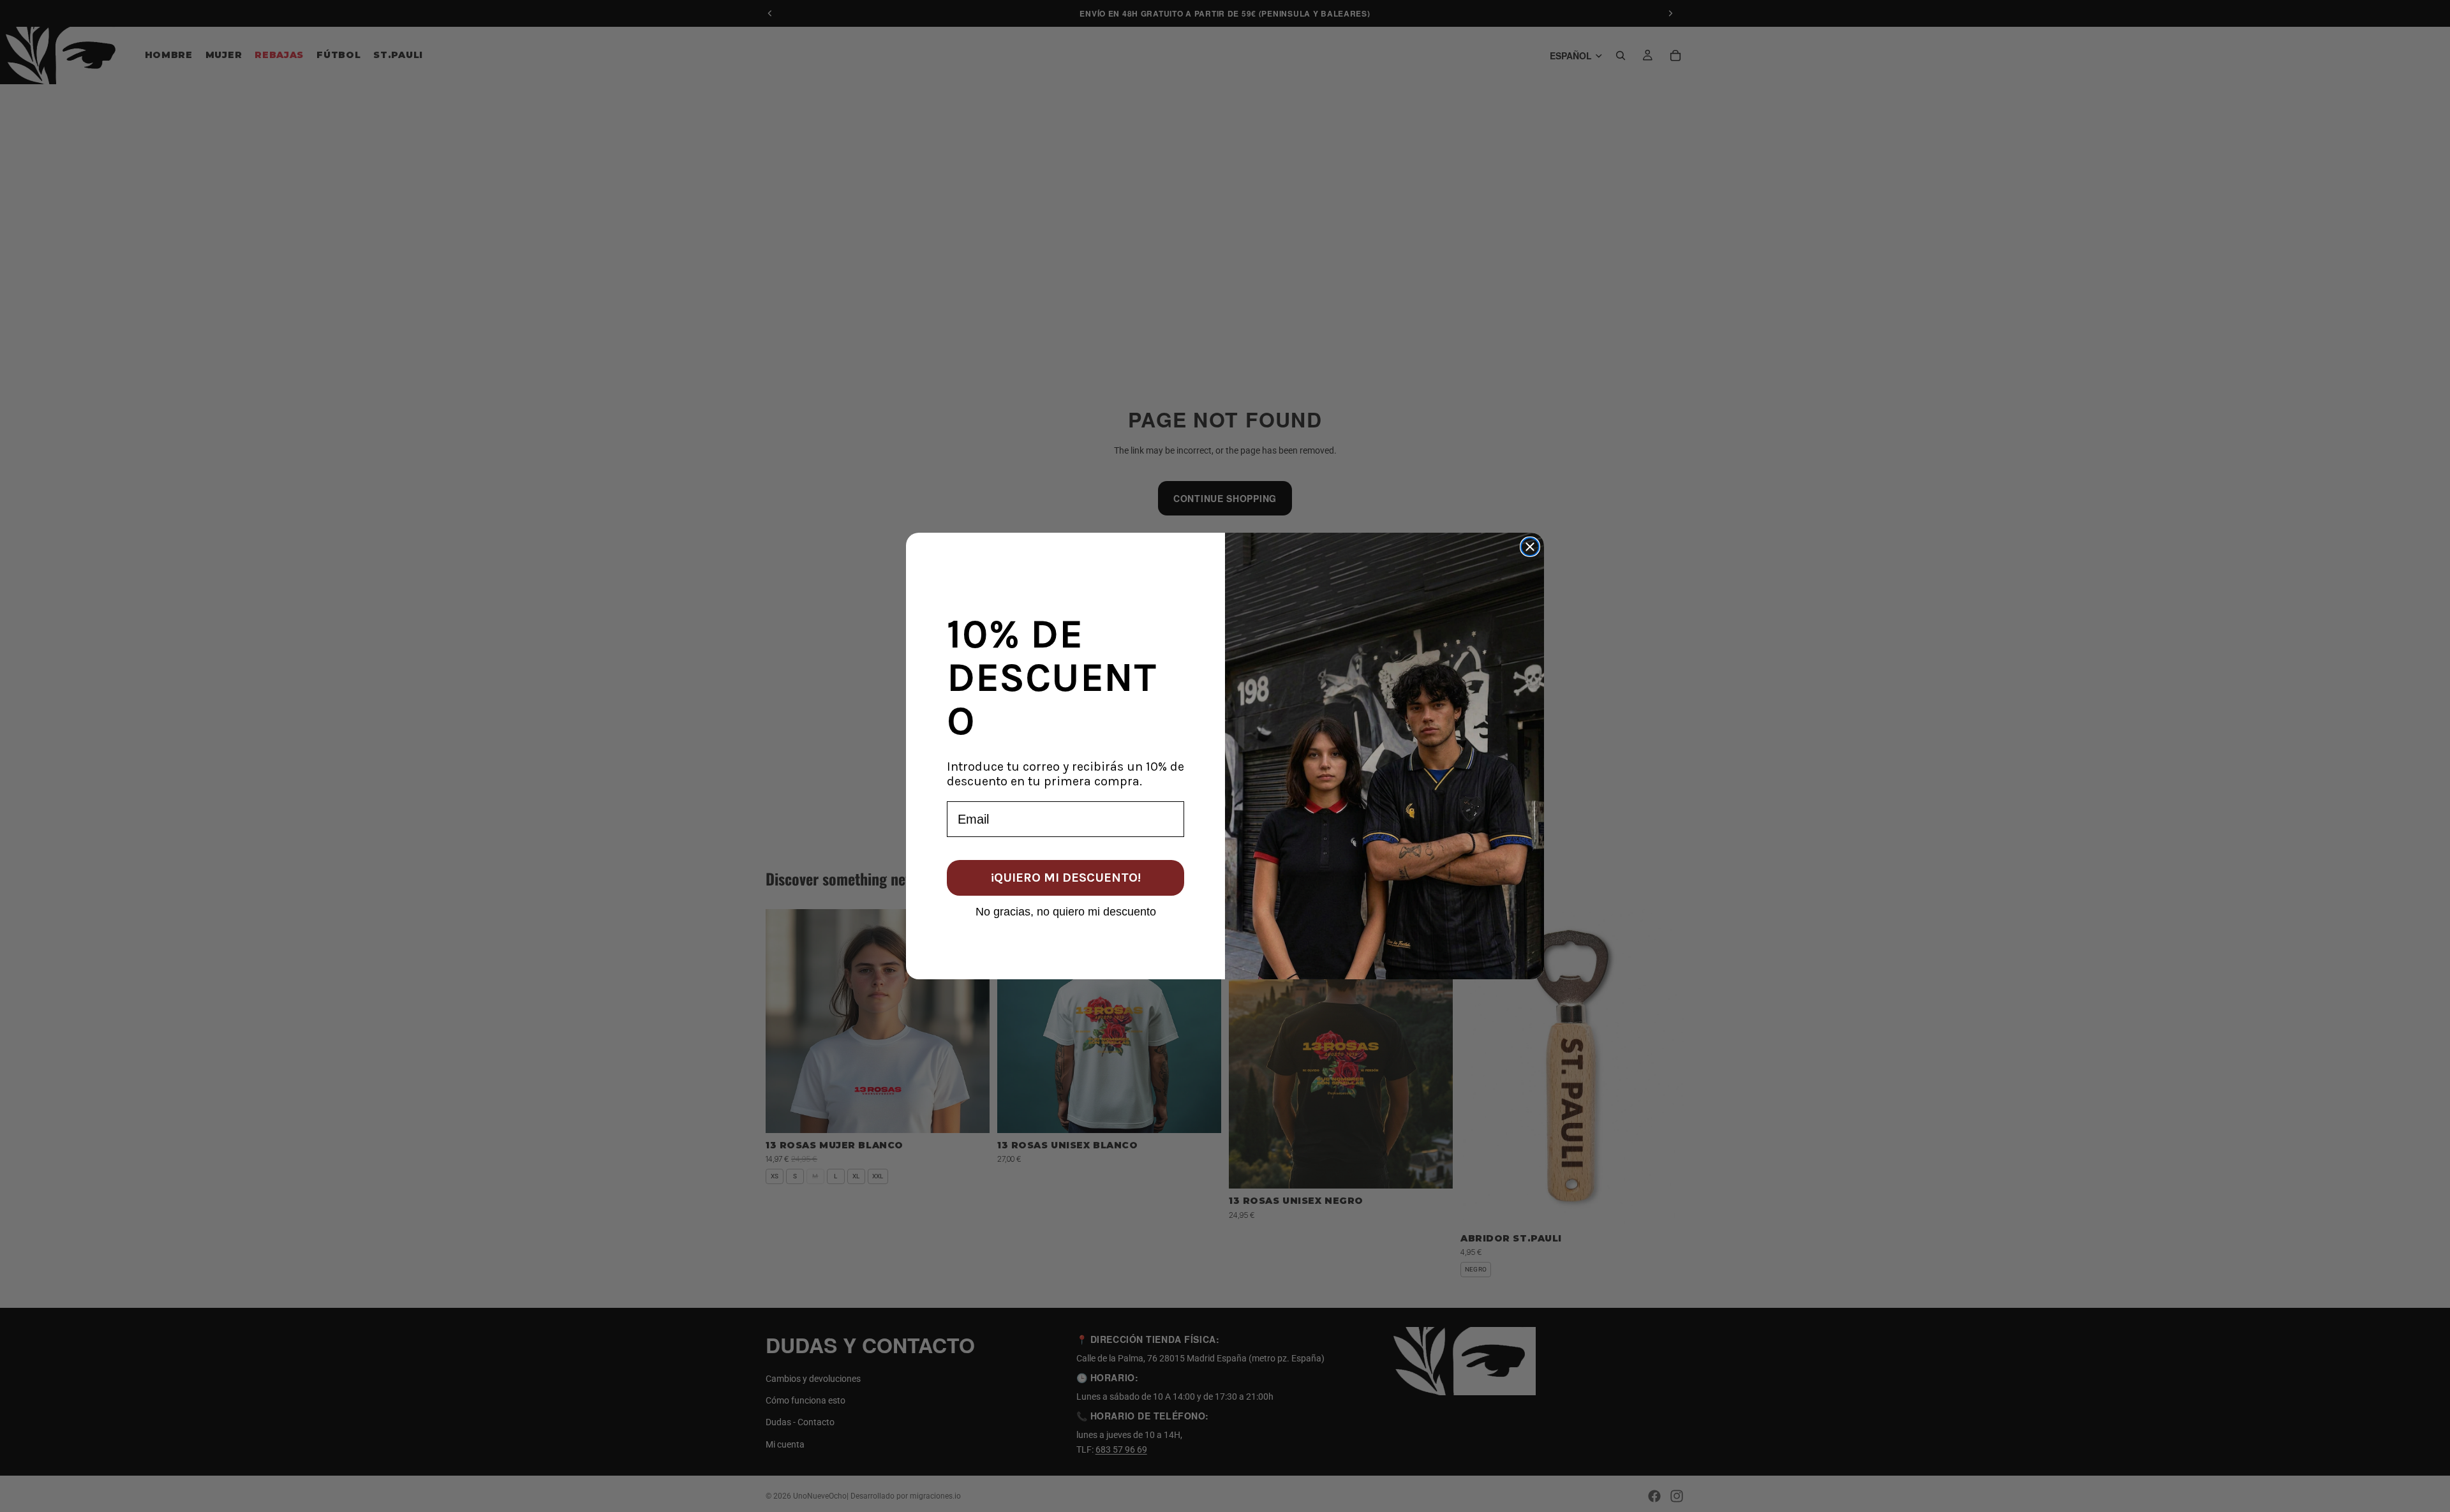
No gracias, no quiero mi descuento (1066, 911)
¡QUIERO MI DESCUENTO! (1066, 878)
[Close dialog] (1530, 547)
